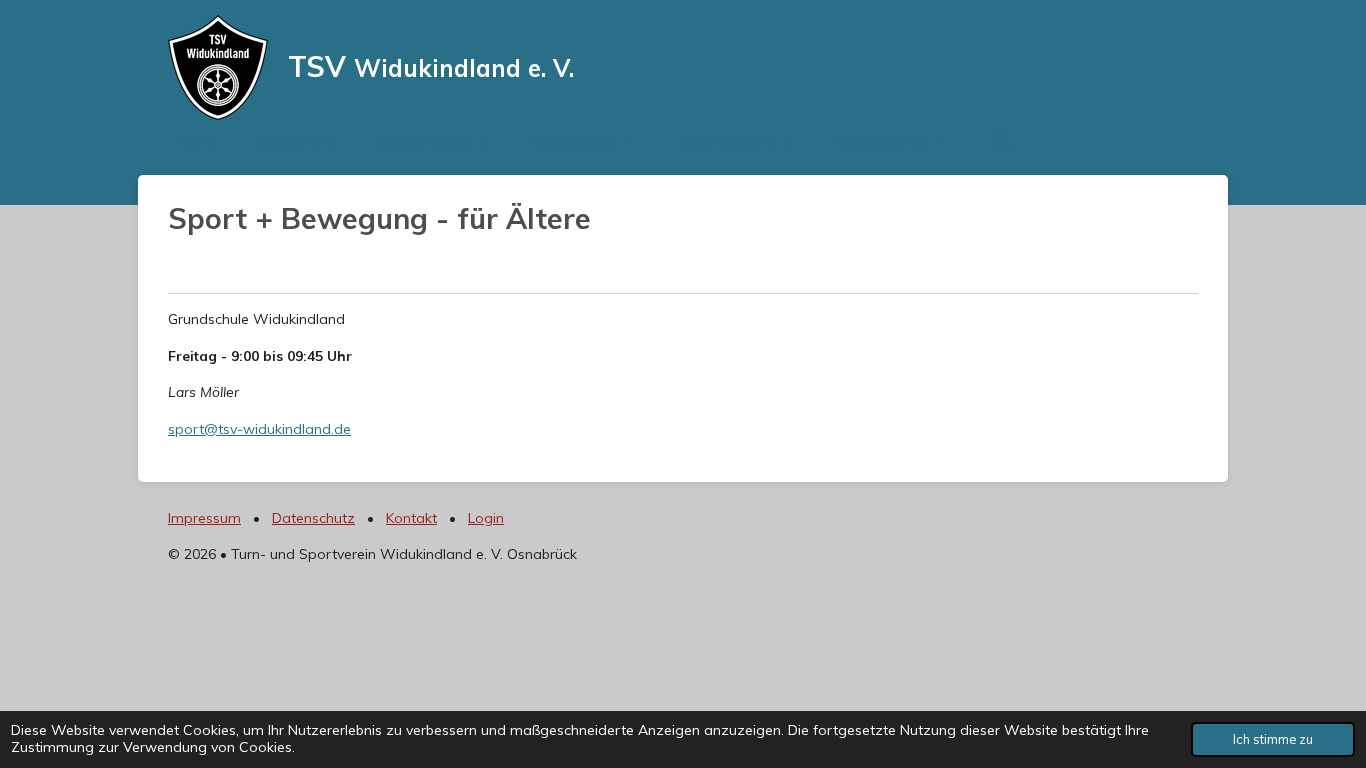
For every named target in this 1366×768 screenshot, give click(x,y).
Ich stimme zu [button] (1273, 739)
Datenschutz (313, 518)
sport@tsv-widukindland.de (259, 429)
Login (486, 518)
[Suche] (1002, 142)
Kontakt (411, 518)
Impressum (204, 518)
